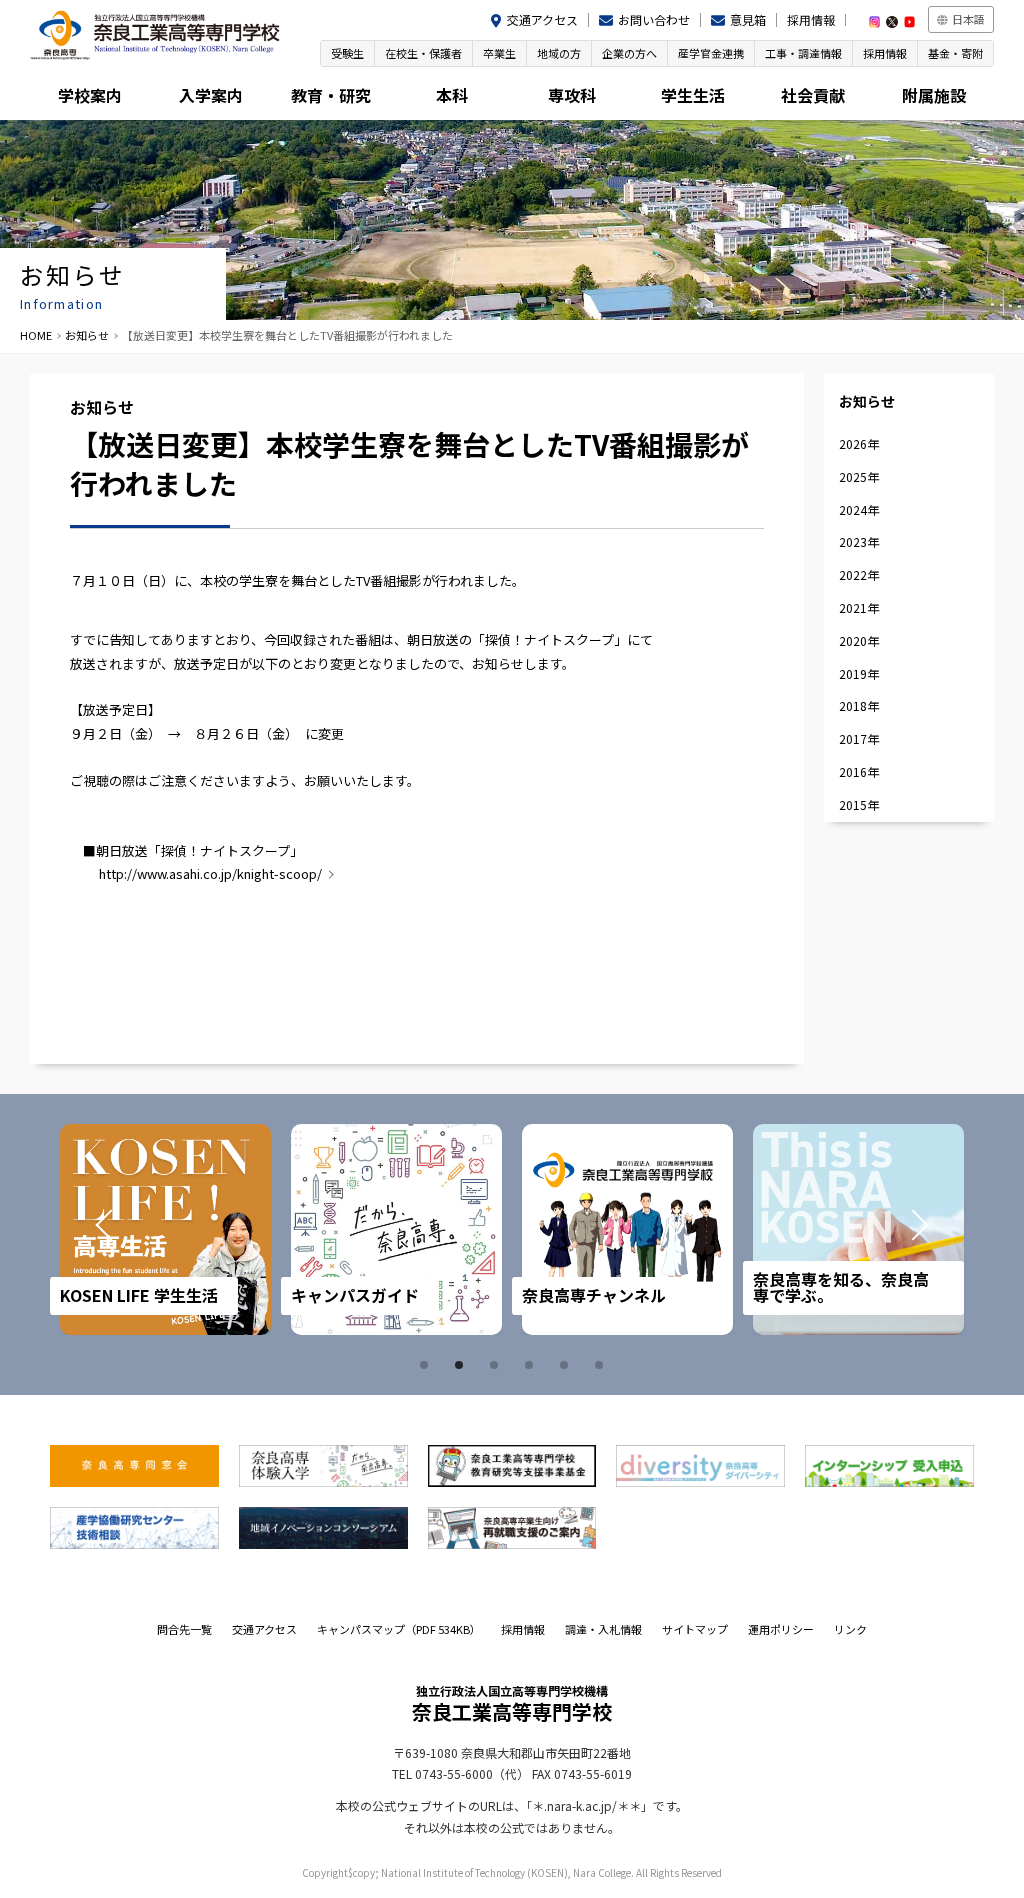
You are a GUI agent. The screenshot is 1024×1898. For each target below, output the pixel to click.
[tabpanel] (165, 1229)
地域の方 (559, 53)
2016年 (859, 771)
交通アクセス (542, 19)
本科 (452, 95)
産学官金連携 (711, 53)
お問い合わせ (654, 19)
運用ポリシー (781, 1629)
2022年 (859, 574)
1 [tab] (427, 1365)
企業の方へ (629, 53)
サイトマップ (695, 1629)
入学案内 (211, 95)
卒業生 (499, 53)
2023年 (859, 541)
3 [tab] (497, 1365)
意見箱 (748, 19)
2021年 (859, 607)
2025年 (859, 476)
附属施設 (934, 95)
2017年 (859, 738)
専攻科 (572, 95)
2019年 (859, 673)
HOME (36, 335)
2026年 (859, 443)
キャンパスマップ (399, 1629)
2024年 (859, 509)
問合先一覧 (184, 1629)
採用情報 (811, 19)
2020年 (859, 640)
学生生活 (693, 95)
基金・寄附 (955, 53)
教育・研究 (331, 95)
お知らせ (87, 335)
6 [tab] (602, 1365)
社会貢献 (813, 95)
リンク (850, 1629)
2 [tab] (462, 1365)
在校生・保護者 (423, 53)
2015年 (859, 804)
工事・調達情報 (803, 53)
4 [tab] (532, 1365)
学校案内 (90, 95)
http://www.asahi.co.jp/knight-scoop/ (210, 873)
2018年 (859, 705)
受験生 (347, 53)
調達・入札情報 (603, 1629)
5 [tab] (567, 1365)
